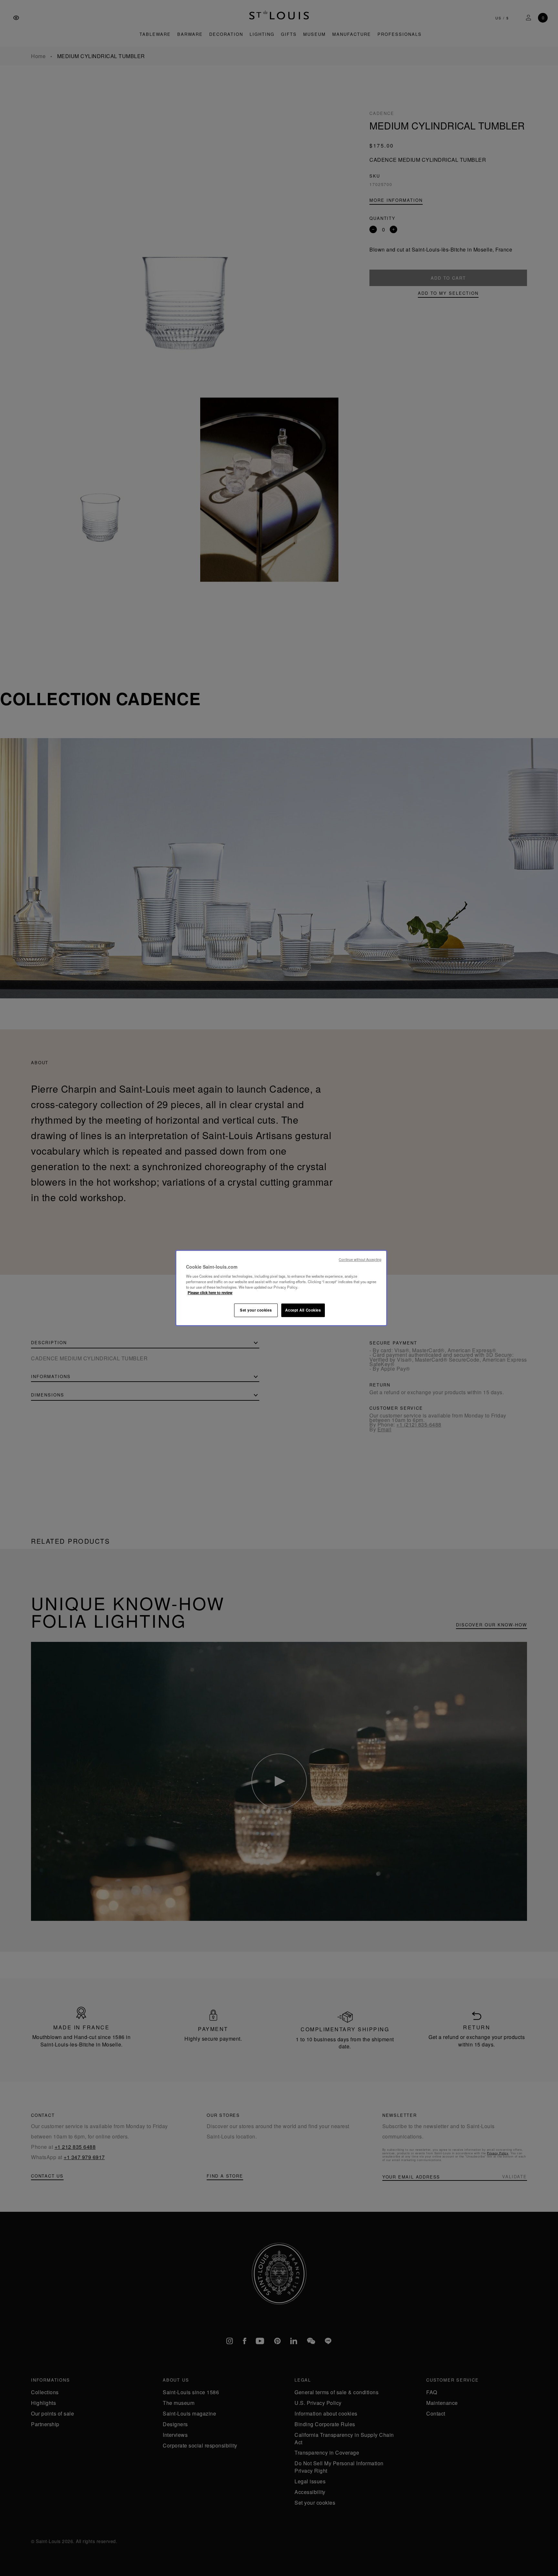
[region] (281, 1288)
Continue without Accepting (360, 1259)
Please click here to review (210, 1293)
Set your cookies (256, 1310)
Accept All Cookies (303, 1310)
